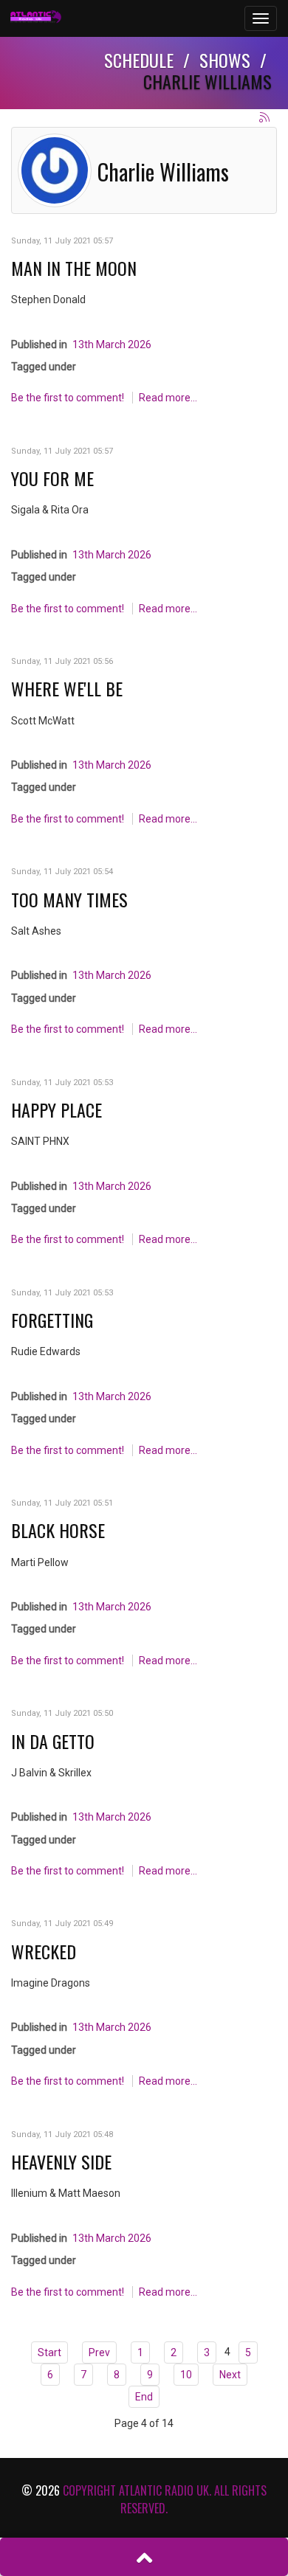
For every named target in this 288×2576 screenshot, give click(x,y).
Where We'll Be (67, 688)
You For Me (52, 478)
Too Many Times (69, 899)
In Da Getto (53, 1741)
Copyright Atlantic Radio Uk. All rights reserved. (165, 2499)
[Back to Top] (144, 2557)
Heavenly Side (61, 2161)
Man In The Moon (74, 268)
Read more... (168, 398)
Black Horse (58, 1530)
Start (49, 2352)
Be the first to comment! (69, 398)
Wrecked (44, 1951)
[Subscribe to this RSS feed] (265, 118)
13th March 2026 (112, 344)
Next (230, 2375)
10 (186, 2375)
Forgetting (52, 1320)
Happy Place (56, 1109)
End (144, 2397)
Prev (99, 2352)
